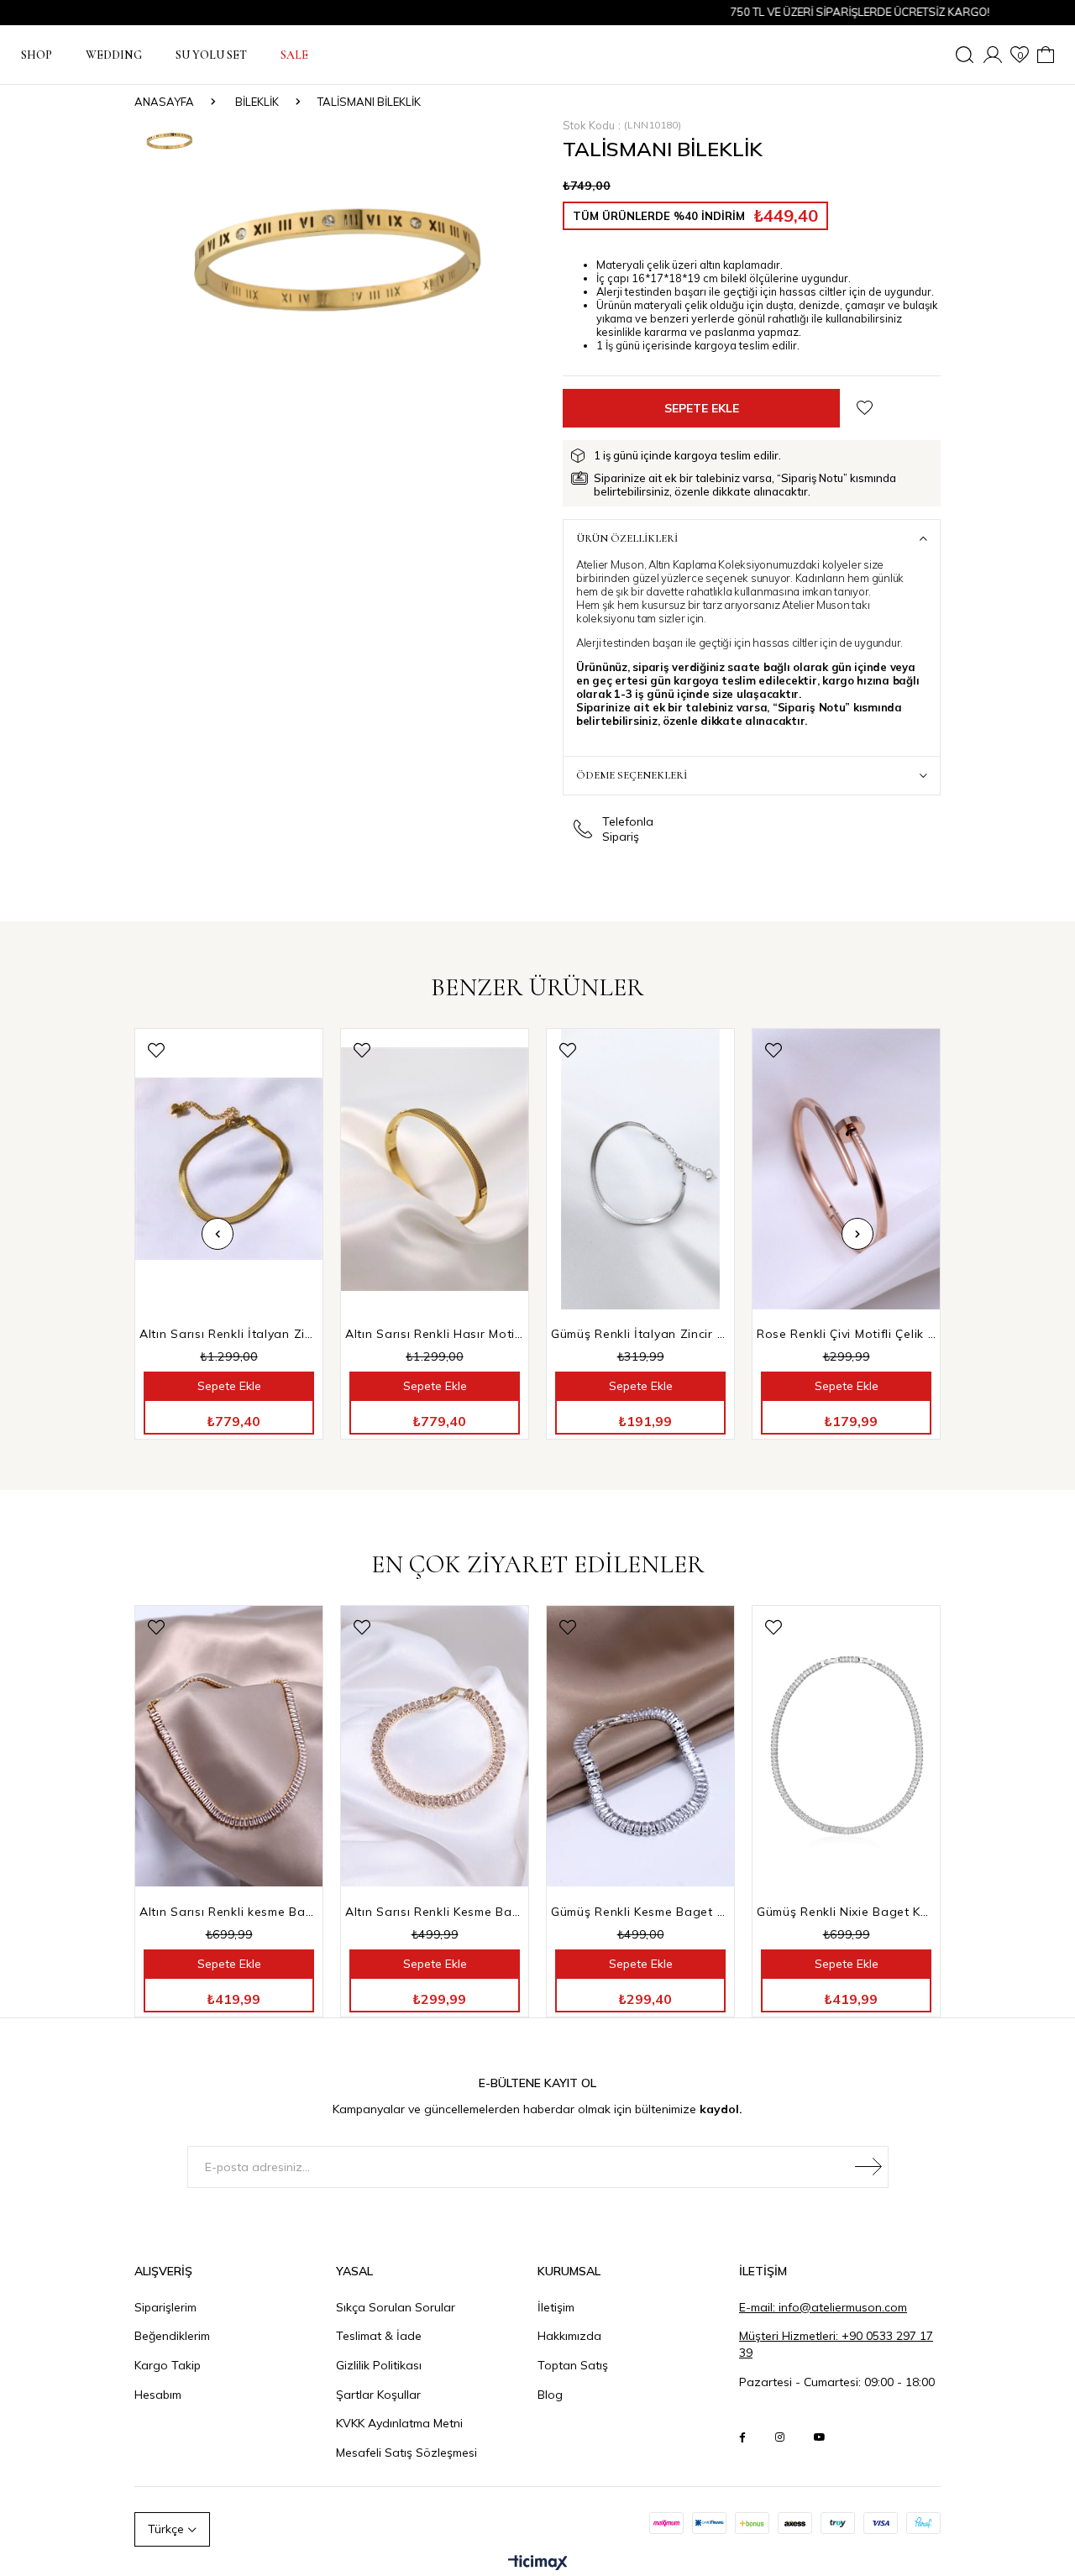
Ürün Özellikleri (627, 538)
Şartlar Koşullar (378, 2395)
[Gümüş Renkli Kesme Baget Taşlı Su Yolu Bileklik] (640, 1747)
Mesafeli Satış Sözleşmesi (406, 2453)
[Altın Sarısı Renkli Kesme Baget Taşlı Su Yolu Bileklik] (435, 1747)
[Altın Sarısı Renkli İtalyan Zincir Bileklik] (229, 1170)
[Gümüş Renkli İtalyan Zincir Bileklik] (640, 1170)
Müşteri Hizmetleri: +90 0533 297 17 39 (836, 2344)
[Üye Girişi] (993, 55)
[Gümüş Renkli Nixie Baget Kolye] (846, 1747)
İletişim (556, 2307)
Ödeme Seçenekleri (632, 775)
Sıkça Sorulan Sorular (396, 2307)
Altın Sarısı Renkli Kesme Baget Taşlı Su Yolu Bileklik (435, 1912)
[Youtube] (820, 2437)
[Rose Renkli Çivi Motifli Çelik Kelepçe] (846, 1170)
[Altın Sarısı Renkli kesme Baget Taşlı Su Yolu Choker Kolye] (229, 1747)
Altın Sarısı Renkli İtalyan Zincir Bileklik (229, 1334)
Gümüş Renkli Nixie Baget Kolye (846, 1912)
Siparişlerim (165, 2307)
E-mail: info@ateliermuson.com (823, 2307)
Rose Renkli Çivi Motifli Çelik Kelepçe (846, 1334)
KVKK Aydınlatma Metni (399, 2423)
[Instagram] (780, 2437)
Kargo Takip (168, 2365)
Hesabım (158, 2395)
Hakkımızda (569, 2336)
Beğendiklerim (172, 2336)
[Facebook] (742, 2437)
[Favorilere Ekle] (865, 408)
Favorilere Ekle (156, 1050)
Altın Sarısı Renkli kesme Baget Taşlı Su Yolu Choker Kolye (229, 1912)
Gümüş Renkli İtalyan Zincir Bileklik (640, 1334)
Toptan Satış (573, 2365)
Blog (550, 2395)
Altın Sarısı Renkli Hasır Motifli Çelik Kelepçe (435, 1334)
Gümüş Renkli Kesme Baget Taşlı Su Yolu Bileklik (640, 1912)
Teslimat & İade (379, 2336)
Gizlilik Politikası (379, 2365)
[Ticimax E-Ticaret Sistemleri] (538, 2563)
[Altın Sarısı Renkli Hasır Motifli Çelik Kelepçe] (435, 1170)
